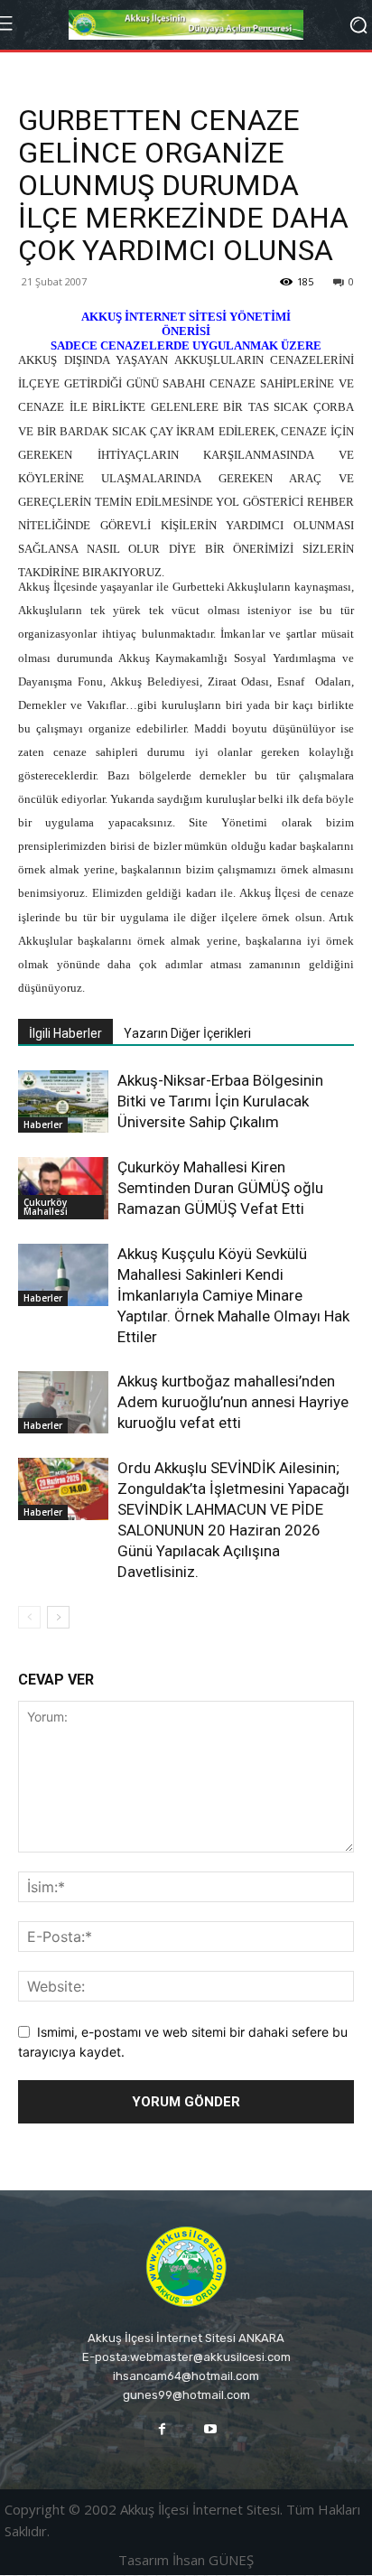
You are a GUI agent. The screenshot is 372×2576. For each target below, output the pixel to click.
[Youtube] (210, 2429)
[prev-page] (29, 1617)
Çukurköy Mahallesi (46, 1207)
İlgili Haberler (65, 1033)
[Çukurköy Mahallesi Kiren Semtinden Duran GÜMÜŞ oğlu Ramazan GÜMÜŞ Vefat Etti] (63, 1188)
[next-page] (58, 1617)
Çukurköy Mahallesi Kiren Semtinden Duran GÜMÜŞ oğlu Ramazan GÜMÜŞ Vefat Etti (220, 1188)
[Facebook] (162, 2429)
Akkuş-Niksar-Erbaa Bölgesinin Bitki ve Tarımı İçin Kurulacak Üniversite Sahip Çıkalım (220, 1101)
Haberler (43, 1125)
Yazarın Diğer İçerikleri (187, 1033)
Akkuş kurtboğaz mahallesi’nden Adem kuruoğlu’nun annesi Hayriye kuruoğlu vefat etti (233, 1402)
